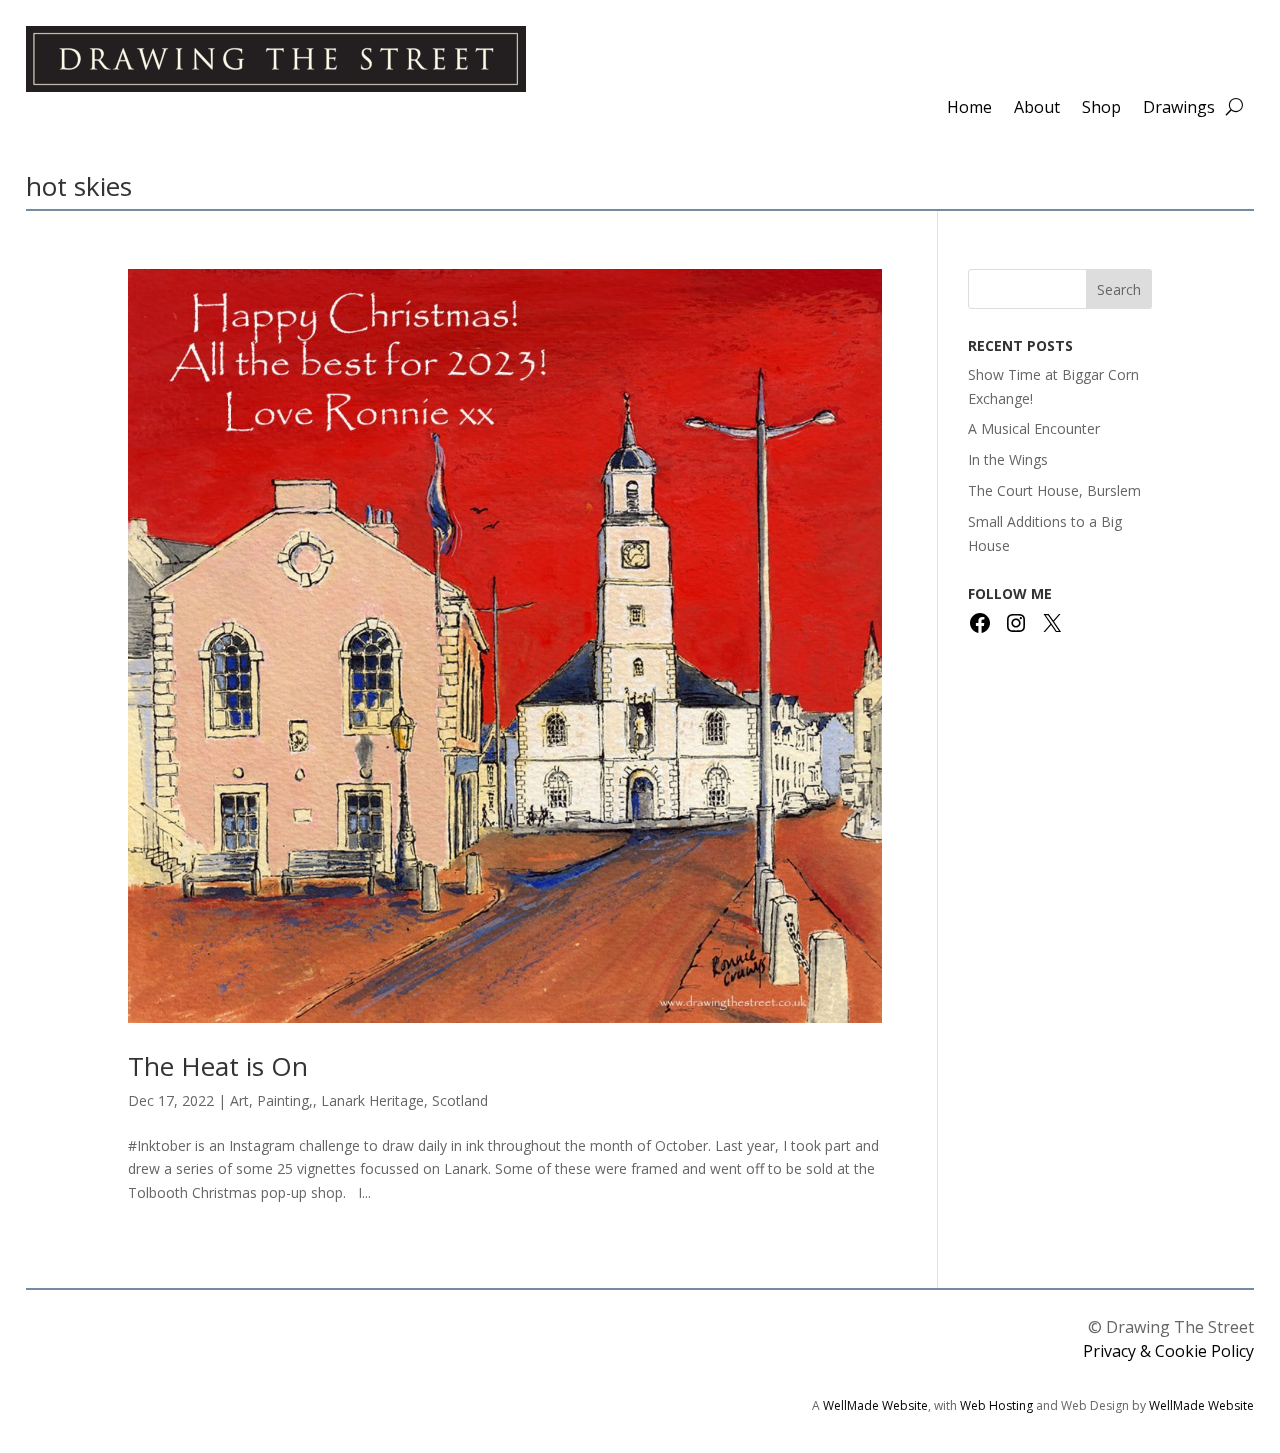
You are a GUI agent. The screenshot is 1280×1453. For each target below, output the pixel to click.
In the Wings (1008, 459)
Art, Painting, (271, 1100)
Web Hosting (996, 1405)
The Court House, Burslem (1054, 490)
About (1037, 109)
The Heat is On (218, 1066)
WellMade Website (875, 1405)
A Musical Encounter (1034, 428)
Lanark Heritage (372, 1100)
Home (969, 109)
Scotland (460, 1100)
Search (1119, 289)
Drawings (1179, 109)
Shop (1101, 109)
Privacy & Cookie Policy (1168, 1351)
